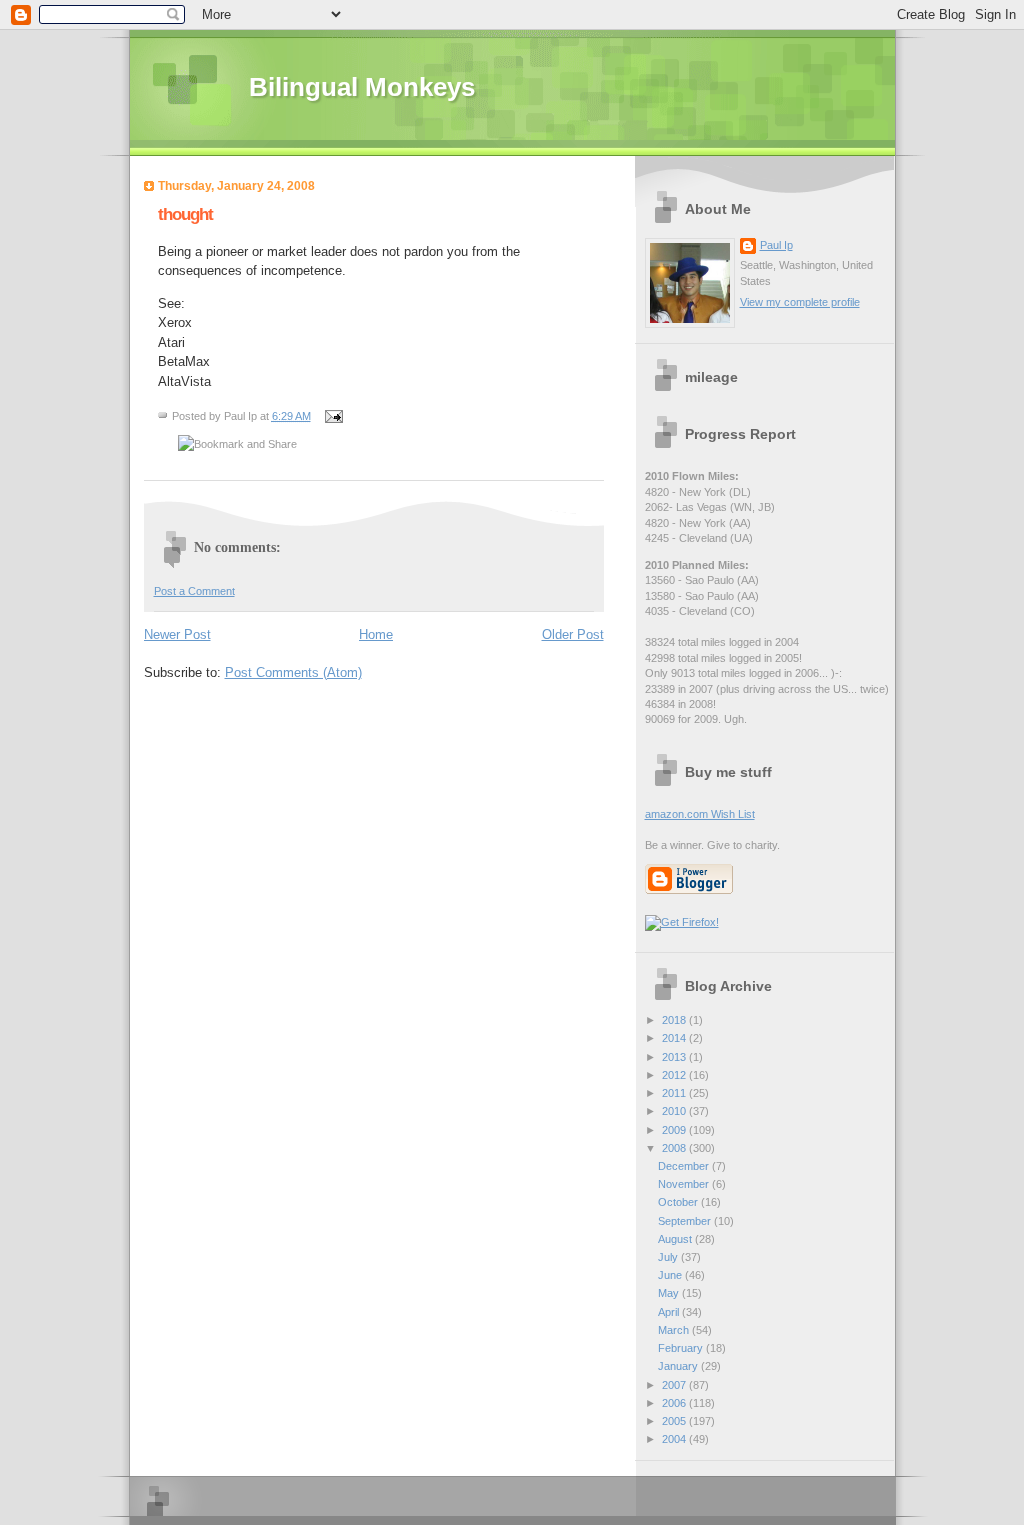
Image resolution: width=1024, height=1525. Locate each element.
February (682, 1348)
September (686, 1221)
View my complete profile (800, 302)
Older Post (573, 634)
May (670, 1293)
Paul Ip (776, 245)
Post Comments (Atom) (293, 672)
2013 (675, 1057)
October (679, 1202)
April (670, 1312)
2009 (675, 1130)
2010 (675, 1111)
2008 (675, 1148)
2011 (675, 1093)
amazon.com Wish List (700, 814)
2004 (675, 1439)
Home (376, 634)
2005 (675, 1421)
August (676, 1239)
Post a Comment (194, 591)
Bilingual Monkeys (362, 87)
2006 (675, 1403)
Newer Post (177, 634)
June (671, 1275)
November (685, 1184)
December (685, 1166)
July (669, 1257)
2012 (675, 1075)
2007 (675, 1385)
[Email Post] (332, 416)
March (675, 1330)
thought (185, 214)
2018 (675, 1020)
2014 (675, 1038)
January (679, 1366)
